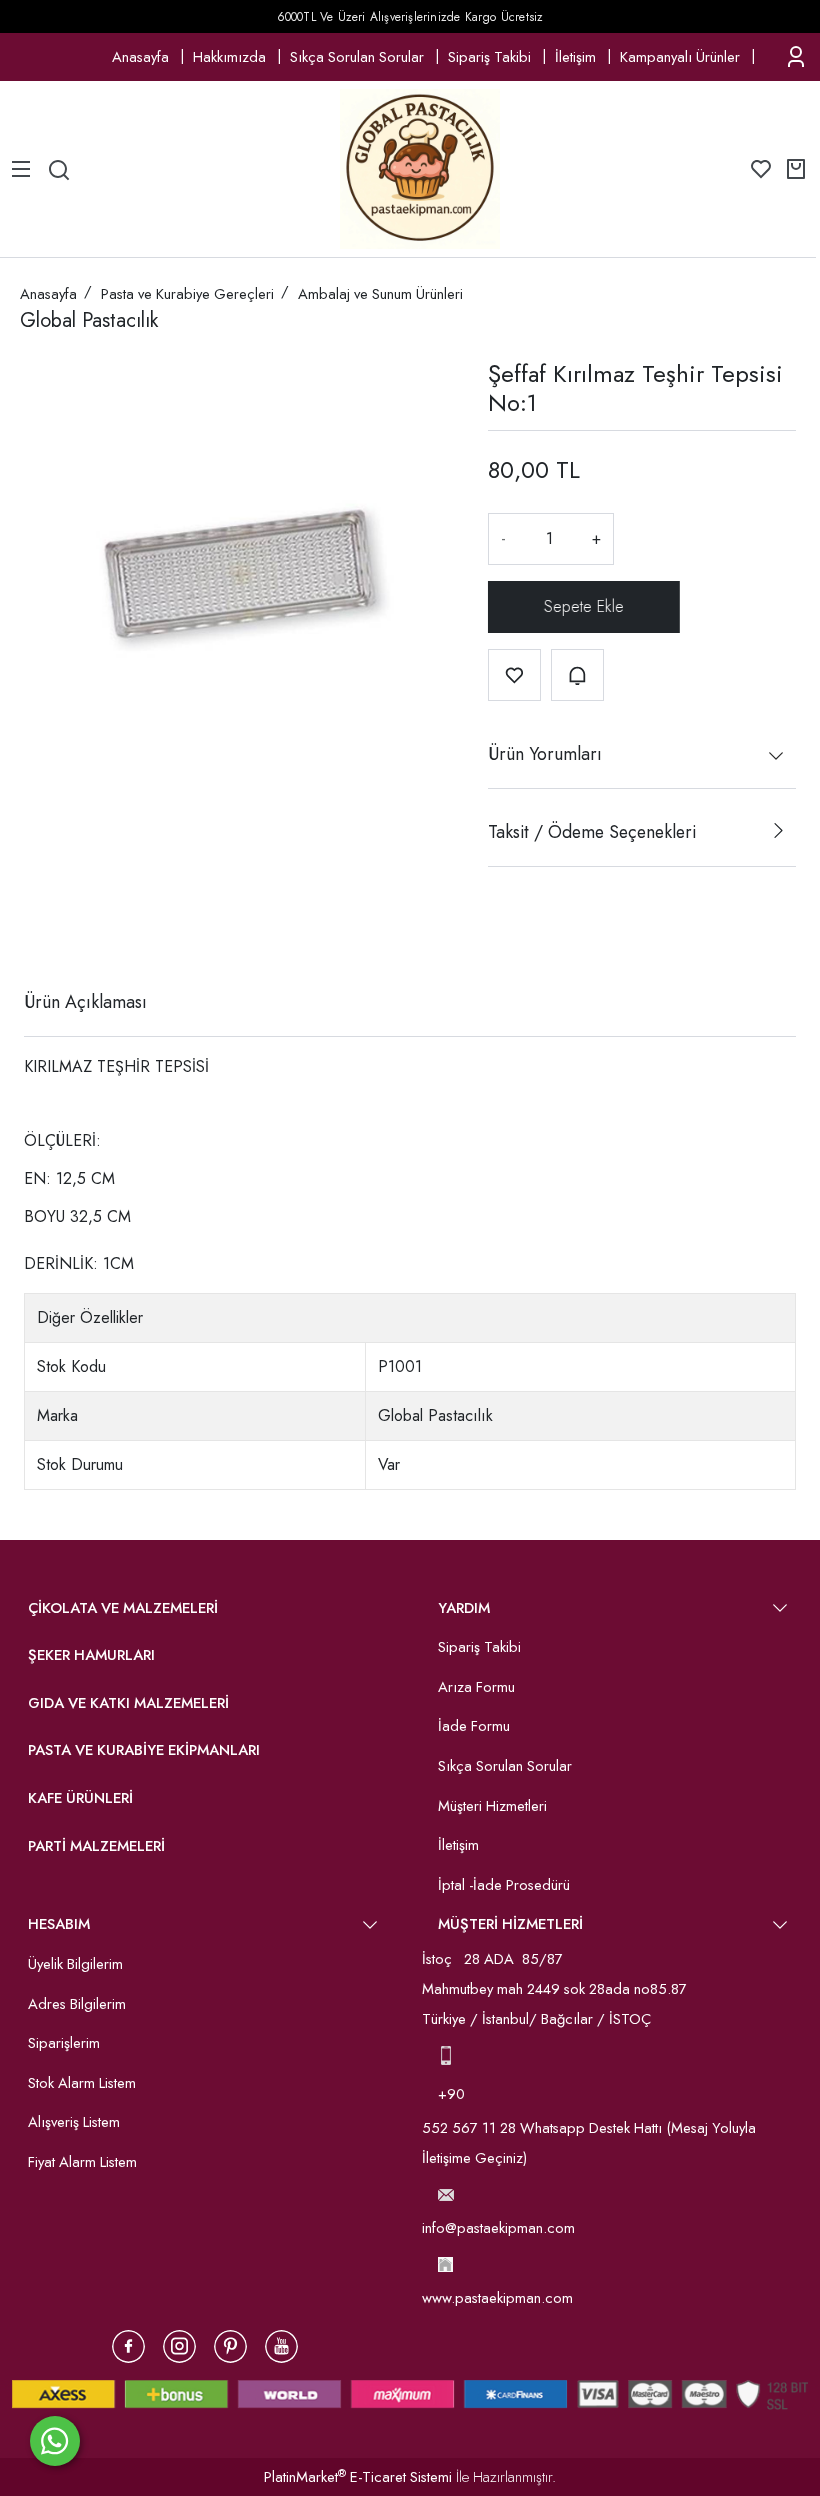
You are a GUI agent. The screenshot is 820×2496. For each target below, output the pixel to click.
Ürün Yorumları (545, 754)
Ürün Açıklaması (85, 1002)
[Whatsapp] (55, 2441)
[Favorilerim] (761, 169)
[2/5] (49, 929)
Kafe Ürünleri (80, 1798)
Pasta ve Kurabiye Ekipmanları (144, 1750)
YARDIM (464, 1608)
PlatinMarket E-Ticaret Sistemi (358, 2477)
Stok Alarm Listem (82, 2083)
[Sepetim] (796, 169)
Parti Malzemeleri (96, 1846)
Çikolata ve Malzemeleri (123, 1608)
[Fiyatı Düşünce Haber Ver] (577, 675)
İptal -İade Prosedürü (504, 1885)
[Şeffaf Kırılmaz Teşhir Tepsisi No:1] (238, 574)
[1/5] (36, 929)
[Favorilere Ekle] (514, 675)
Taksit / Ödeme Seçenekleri (592, 832)
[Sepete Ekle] (584, 607)
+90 (453, 2094)
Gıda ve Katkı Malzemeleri (128, 1703)
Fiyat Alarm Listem (82, 2162)
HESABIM (59, 1924)
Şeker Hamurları (91, 1655)
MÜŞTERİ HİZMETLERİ (510, 1924)
